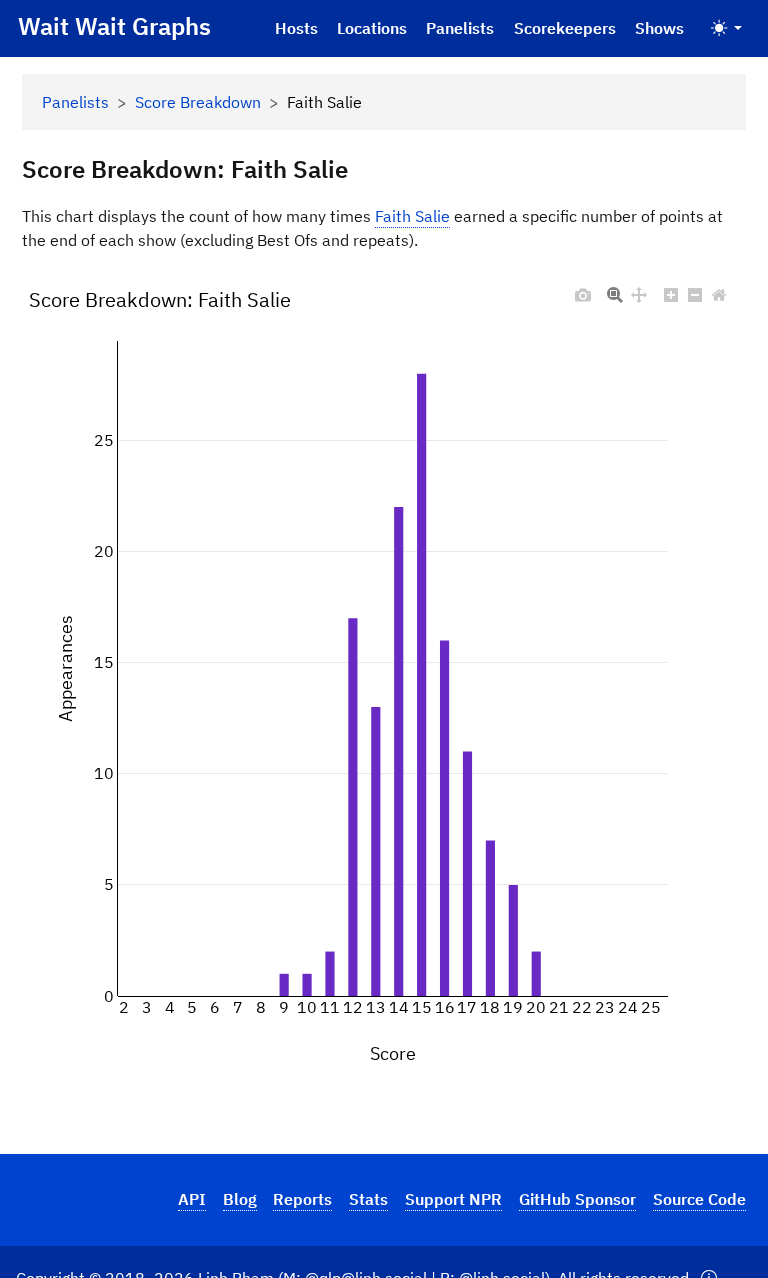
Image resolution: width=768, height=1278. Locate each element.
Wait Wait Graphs (114, 26)
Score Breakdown (198, 102)
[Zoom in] (671, 290)
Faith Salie (412, 216)
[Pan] (639, 290)
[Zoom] (615, 290)
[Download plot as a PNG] (583, 290)
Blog (240, 1199)
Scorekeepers (565, 28)
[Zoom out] (695, 290)
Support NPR (453, 1199)
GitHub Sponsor (577, 1199)
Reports (302, 1199)
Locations (372, 28)
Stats (368, 1199)
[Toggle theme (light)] (726, 28)
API (192, 1199)
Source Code (699, 1199)
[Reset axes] (719, 290)
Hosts (296, 28)
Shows (659, 28)
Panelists (460, 28)
